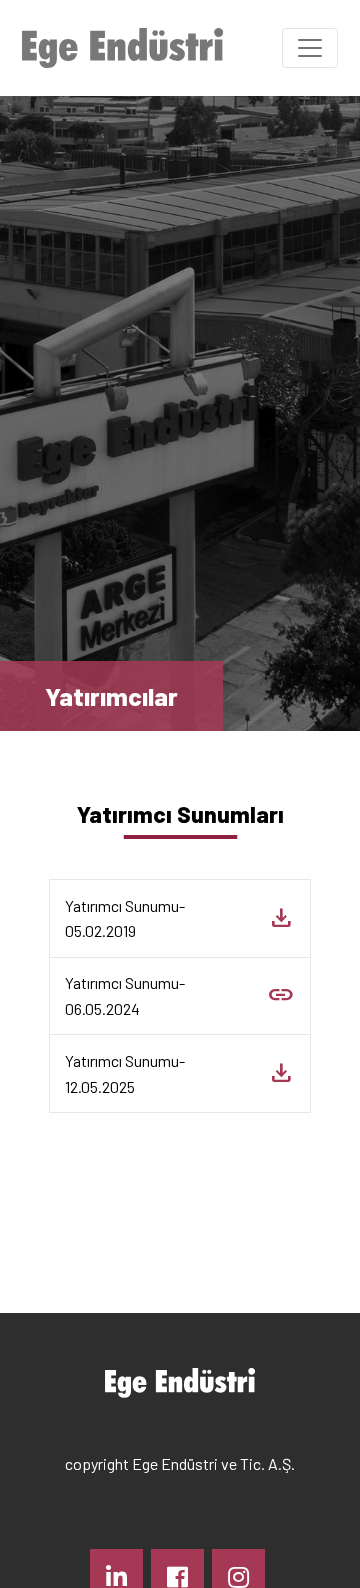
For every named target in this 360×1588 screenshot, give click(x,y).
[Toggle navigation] (310, 48)
